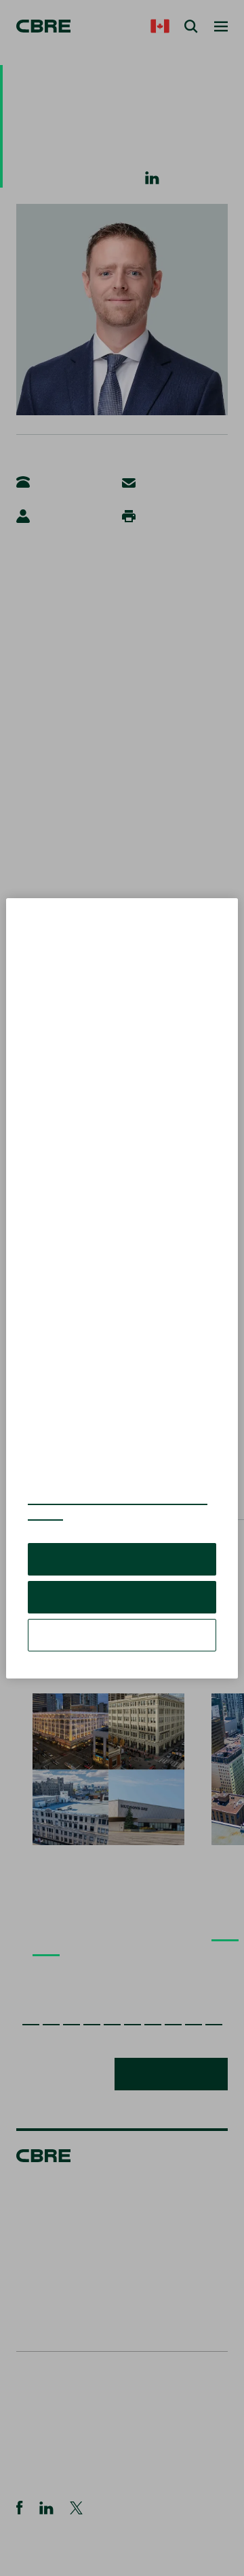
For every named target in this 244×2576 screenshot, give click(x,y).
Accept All (122, 1559)
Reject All (122, 1597)
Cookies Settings (122, 1635)
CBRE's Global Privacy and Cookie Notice (118, 1506)
